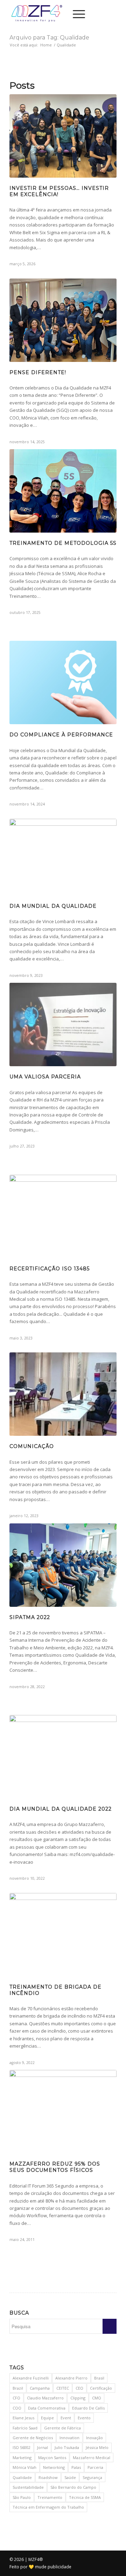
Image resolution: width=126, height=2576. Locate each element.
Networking (54, 2467)
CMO (97, 2398)
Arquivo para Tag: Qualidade (49, 38)
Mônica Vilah (24, 2467)
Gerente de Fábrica (62, 2428)
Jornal (43, 2447)
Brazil (18, 2388)
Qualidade (22, 2477)
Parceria (95, 2467)
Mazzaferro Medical (92, 2458)
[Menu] (75, 14)
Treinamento (50, 2497)
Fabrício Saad (25, 2428)
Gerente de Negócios (33, 2438)
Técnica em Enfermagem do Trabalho (48, 2507)
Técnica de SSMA (85, 2497)
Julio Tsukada (67, 2447)
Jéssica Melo (97, 2447)
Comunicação (32, 1446)
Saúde (70, 2477)
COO (17, 2408)
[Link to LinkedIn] (90, 14)
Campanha (40, 2388)
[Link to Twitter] (101, 14)
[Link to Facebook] (111, 14)
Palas (76, 2467)
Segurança (92, 2477)
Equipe (47, 2418)
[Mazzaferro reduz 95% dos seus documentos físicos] (63, 2112)
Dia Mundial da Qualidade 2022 (61, 1809)
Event (66, 2418)
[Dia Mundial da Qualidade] (63, 857)
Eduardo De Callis (88, 2408)
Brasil (99, 2378)
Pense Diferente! (38, 372)
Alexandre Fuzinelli (31, 2378)
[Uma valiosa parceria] (63, 1025)
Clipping (78, 2398)
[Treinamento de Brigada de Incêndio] (63, 1935)
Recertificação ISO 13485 (50, 1269)
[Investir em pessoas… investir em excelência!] (63, 136)
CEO (79, 2388)
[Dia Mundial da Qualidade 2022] (63, 1757)
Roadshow (48, 2477)
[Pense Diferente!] (63, 320)
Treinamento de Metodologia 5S (63, 543)
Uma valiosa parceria (45, 1077)
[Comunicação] (63, 1394)
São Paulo (22, 2497)
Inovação (94, 2438)
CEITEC (63, 2388)
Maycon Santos (52, 2458)
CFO (16, 2398)
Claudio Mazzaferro (45, 2398)
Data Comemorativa (47, 2408)
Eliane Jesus (23, 2418)
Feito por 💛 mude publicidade (40, 2567)
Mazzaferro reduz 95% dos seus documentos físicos (55, 2167)
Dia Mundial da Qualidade (53, 906)
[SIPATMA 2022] (63, 1565)
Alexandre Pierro (71, 2378)
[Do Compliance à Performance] (63, 682)
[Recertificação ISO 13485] (63, 1216)
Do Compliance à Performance (61, 735)
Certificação (101, 2388)
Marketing (22, 2458)
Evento (84, 2418)
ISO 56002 (22, 2447)
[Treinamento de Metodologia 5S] (63, 491)
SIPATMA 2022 (30, 1617)
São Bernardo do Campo (73, 2487)
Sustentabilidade (28, 2487)
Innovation (69, 2438)
